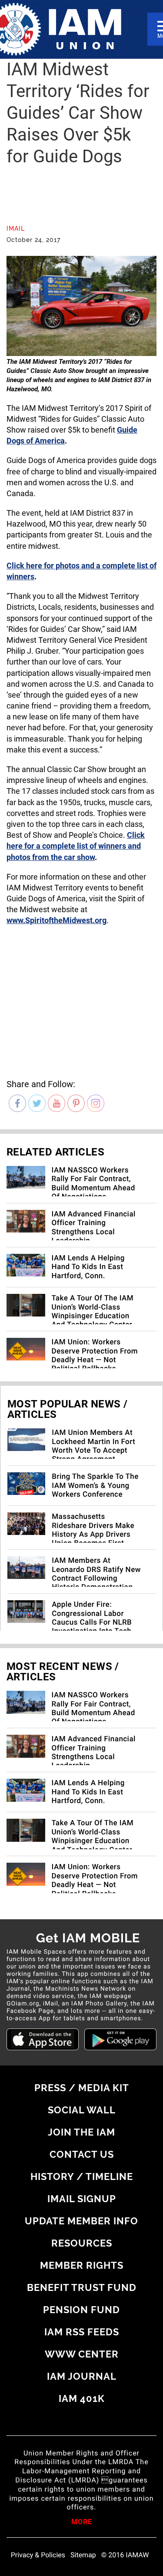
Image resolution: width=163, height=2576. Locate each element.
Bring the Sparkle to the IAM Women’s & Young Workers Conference (95, 1486)
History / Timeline (82, 2176)
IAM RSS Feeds (82, 2332)
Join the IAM (81, 2132)
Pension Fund (81, 2310)
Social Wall (82, 2110)
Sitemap (83, 2555)
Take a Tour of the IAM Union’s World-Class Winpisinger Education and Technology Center (93, 1312)
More (82, 2522)
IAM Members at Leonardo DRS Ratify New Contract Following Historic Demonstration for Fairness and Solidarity (96, 1583)
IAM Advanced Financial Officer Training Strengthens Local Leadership (94, 1228)
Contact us (82, 2154)
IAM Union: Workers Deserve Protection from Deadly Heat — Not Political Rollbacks (95, 1355)
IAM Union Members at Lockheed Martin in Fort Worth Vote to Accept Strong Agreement (93, 1446)
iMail (16, 228)
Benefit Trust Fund (82, 2287)
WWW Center (82, 2354)
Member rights (82, 2265)
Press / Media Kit (82, 2088)
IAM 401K (82, 2398)
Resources (82, 2243)
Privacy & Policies (38, 2555)
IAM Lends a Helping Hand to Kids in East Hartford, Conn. (88, 1267)
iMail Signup (82, 2199)
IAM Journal (82, 2376)
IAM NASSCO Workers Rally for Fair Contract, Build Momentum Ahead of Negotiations (93, 1184)
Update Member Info (81, 2221)
